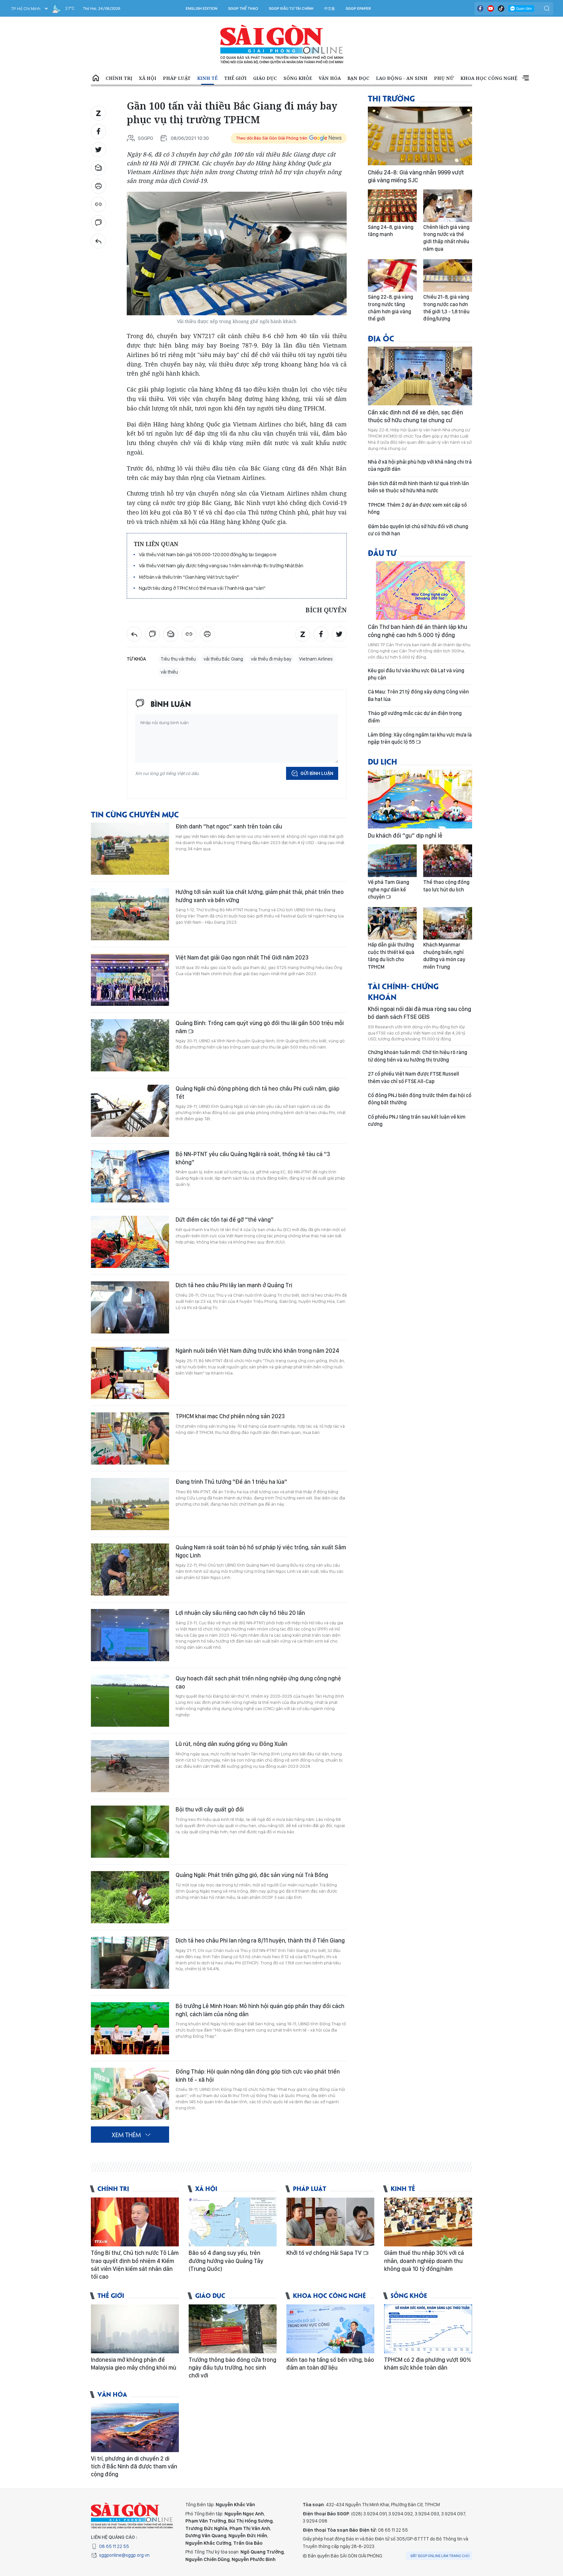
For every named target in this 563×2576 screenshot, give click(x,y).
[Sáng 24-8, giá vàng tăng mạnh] (392, 206)
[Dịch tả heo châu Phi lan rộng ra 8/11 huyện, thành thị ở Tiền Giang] (130, 1963)
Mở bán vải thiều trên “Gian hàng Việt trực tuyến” (189, 577)
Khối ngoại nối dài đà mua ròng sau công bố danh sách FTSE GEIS (419, 1013)
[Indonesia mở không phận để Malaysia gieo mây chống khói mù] (135, 2329)
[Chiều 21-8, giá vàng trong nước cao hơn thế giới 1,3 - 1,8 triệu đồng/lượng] (448, 275)
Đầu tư (382, 552)
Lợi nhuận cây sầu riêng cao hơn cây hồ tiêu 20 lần (240, 1613)
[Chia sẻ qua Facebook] (98, 131)
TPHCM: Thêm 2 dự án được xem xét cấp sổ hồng (417, 508)
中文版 (330, 8)
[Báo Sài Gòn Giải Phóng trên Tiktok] (501, 8)
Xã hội (148, 78)
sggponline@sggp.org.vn (124, 2555)
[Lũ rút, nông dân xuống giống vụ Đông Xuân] (130, 1766)
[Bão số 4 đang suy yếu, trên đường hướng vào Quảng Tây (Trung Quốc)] (233, 2222)
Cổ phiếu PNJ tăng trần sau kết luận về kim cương (417, 1120)
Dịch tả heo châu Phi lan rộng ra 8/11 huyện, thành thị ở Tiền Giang (260, 1940)
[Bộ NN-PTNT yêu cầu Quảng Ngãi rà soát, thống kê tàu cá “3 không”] (130, 1176)
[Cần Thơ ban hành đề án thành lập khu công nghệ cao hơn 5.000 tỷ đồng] (420, 590)
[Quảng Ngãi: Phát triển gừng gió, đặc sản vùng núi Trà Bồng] (130, 1897)
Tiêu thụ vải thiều (178, 659)
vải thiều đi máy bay (271, 659)
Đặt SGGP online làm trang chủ (440, 2556)
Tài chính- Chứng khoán (403, 991)
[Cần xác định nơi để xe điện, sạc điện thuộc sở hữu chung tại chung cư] (420, 376)
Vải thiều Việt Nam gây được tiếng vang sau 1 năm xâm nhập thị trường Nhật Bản (221, 566)
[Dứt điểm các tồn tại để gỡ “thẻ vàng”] (130, 1242)
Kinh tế (207, 78)
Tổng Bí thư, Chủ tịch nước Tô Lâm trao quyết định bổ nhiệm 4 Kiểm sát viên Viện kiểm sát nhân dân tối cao (135, 2265)
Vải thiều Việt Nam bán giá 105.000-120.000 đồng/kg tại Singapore (208, 554)
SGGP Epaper (358, 8)
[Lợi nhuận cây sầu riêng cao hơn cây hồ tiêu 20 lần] (130, 1635)
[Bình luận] (98, 223)
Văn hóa (330, 78)
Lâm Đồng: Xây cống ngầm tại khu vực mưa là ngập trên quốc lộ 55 (420, 738)
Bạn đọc (358, 78)
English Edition (202, 8)
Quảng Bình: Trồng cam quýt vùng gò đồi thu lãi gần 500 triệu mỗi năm (260, 1027)
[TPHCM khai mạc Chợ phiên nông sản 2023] (130, 1438)
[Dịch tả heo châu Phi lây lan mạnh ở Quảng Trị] (130, 1307)
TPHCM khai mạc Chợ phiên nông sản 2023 (230, 1416)
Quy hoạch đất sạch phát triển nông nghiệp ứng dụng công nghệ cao (258, 1682)
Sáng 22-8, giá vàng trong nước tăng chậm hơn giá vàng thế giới (390, 308)
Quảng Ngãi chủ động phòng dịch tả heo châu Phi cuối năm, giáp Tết (258, 1092)
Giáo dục (265, 78)
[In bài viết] (98, 186)
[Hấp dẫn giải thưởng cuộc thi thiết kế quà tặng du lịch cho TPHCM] (392, 923)
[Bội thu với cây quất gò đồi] (130, 1832)
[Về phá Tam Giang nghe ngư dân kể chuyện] (392, 861)
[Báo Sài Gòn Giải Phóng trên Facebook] (480, 8)
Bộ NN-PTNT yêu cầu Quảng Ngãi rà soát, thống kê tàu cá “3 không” (253, 1158)
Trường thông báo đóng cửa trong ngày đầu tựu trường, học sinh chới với (232, 2368)
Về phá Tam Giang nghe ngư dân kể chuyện (389, 889)
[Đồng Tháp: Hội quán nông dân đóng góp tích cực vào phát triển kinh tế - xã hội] (130, 2094)
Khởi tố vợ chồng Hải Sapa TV (325, 2253)
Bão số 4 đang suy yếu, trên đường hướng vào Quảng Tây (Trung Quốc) (226, 2261)
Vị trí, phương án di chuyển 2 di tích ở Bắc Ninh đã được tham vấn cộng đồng (134, 2466)
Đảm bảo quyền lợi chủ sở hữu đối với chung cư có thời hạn (418, 530)
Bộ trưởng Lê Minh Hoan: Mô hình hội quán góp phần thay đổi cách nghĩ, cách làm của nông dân (260, 2010)
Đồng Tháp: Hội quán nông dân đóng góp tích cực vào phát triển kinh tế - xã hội (258, 2075)
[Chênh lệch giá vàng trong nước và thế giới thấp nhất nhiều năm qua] (448, 206)
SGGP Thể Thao (243, 8)
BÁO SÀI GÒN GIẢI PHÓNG (282, 44)
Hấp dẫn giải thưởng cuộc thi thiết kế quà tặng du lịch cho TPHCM (391, 956)
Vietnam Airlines (316, 659)
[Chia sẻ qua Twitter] (98, 150)
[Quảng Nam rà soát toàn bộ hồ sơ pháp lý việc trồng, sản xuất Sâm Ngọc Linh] (130, 1570)
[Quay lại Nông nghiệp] (98, 241)
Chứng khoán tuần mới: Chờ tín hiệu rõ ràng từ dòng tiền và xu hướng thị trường (418, 1056)
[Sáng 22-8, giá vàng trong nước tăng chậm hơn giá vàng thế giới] (392, 275)
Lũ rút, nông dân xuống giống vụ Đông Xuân (231, 1744)
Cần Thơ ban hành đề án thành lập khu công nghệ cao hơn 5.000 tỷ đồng (418, 631)
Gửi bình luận (317, 773)
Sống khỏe (298, 78)
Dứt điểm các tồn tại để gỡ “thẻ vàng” (225, 1220)
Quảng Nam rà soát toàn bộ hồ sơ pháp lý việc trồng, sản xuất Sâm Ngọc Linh (261, 1551)
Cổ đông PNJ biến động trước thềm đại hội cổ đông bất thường (420, 1099)
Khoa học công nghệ (489, 78)
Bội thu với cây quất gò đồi (210, 1809)
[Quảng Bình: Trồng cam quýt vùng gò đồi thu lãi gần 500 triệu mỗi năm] (130, 1045)
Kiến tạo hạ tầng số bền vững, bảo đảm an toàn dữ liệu (330, 2364)
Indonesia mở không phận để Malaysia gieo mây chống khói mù (134, 2364)
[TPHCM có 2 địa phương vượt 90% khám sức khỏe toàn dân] (428, 2329)
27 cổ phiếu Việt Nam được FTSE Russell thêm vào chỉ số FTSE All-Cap (413, 1077)
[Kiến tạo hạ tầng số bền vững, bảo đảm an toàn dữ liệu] (330, 2329)
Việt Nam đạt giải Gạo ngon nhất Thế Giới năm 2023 (242, 957)
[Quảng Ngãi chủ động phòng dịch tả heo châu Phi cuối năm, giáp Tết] (130, 1111)
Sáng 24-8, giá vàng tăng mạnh (391, 231)
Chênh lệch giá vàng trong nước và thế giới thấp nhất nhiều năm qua (446, 238)
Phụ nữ (444, 78)
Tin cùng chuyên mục (135, 814)
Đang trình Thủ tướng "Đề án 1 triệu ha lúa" (231, 1482)
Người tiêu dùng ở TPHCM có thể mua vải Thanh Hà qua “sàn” (202, 588)
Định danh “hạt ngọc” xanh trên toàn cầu (229, 826)
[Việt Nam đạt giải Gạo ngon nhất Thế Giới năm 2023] (130, 980)
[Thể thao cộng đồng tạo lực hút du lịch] (448, 861)
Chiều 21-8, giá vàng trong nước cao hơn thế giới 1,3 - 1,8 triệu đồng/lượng (446, 308)
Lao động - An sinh (402, 78)
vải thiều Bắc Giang (223, 659)
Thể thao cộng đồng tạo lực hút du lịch (446, 886)
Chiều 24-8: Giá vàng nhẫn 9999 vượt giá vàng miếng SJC (416, 176)
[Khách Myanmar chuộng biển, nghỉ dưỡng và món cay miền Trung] (448, 923)
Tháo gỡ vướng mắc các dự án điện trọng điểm (415, 717)
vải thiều (169, 672)
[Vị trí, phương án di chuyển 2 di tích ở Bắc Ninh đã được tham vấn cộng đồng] (135, 2428)
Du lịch (383, 761)
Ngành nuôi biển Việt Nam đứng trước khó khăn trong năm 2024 (257, 1351)
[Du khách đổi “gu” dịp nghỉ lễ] (420, 799)
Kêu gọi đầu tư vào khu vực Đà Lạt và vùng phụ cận (416, 674)
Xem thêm (526, 78)
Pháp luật (177, 78)
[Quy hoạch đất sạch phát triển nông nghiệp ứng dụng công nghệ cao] (130, 1701)
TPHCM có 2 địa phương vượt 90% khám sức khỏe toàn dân (428, 2364)
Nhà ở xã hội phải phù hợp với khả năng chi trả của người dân (420, 465)
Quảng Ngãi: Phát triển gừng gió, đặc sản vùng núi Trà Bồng (252, 1875)
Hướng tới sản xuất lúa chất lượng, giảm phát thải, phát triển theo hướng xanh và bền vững (260, 896)
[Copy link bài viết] (98, 204)
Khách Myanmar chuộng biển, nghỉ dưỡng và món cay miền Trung (444, 956)
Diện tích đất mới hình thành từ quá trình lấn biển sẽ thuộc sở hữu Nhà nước (418, 487)
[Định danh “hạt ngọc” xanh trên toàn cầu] (130, 849)
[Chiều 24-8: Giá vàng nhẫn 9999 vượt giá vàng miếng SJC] (420, 136)
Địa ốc (381, 338)
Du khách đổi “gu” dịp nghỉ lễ (405, 835)
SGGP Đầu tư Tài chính (291, 8)
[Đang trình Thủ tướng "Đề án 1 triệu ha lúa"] (130, 1504)
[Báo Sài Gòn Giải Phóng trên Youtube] (491, 8)
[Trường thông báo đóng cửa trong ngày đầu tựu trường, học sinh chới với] (233, 2329)
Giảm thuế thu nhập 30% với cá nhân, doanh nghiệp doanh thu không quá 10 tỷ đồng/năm (424, 2261)
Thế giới (235, 78)
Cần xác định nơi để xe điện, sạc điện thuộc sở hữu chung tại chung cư (415, 416)
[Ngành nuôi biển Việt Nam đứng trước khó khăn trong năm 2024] (130, 1373)
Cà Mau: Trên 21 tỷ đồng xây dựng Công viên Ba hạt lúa (418, 695)
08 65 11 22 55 (114, 2546)
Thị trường (391, 98)
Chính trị (119, 78)
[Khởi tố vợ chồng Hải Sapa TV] (330, 2222)
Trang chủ (96, 78)
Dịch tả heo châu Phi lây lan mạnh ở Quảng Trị (234, 1285)
